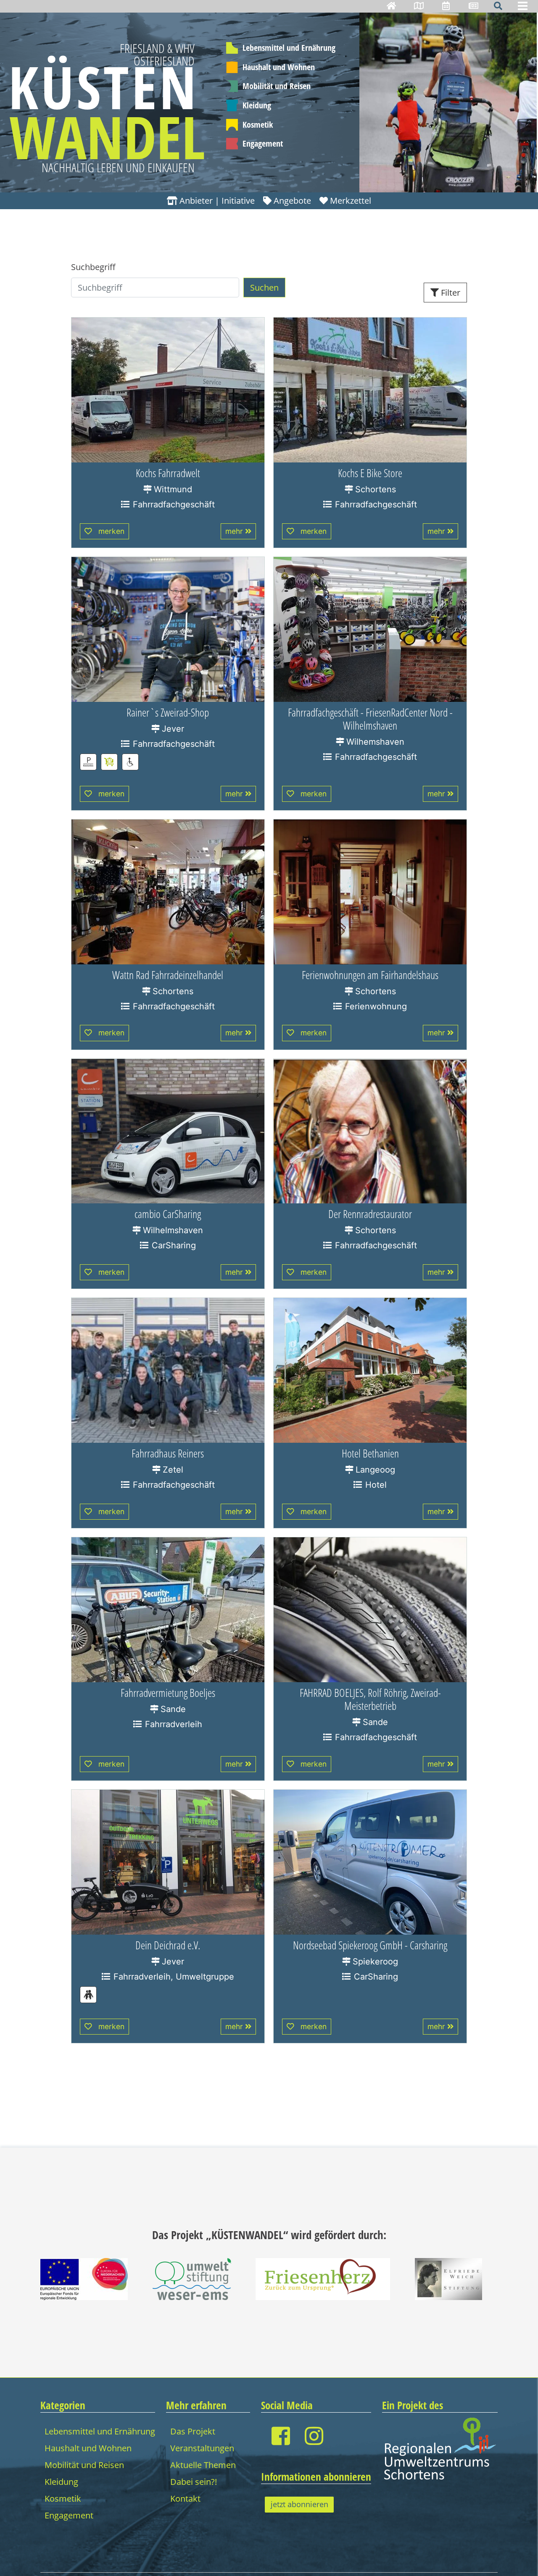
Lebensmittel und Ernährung (289, 48)
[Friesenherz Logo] (323, 2278)
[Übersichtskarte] (419, 6)
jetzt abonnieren (299, 2504)
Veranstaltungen (202, 2448)
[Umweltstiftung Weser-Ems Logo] (192, 2278)
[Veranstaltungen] (446, 6)
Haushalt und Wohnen (279, 67)
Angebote (292, 201)
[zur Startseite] (392, 6)
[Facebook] (281, 2436)
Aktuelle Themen (203, 2465)
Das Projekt (193, 2431)
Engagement (263, 143)
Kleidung (257, 105)
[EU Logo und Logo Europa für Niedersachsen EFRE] (84, 2278)
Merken (111, 531)
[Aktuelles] (473, 6)
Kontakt (185, 2499)
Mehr (234, 531)
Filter (451, 293)
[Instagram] (314, 2436)
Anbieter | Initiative (217, 201)
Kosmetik (258, 125)
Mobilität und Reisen (277, 86)
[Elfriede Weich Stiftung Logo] (448, 2278)
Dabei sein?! (194, 2482)
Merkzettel (351, 201)
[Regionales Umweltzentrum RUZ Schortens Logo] (440, 2448)
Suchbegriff (93, 267)
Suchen (264, 288)
